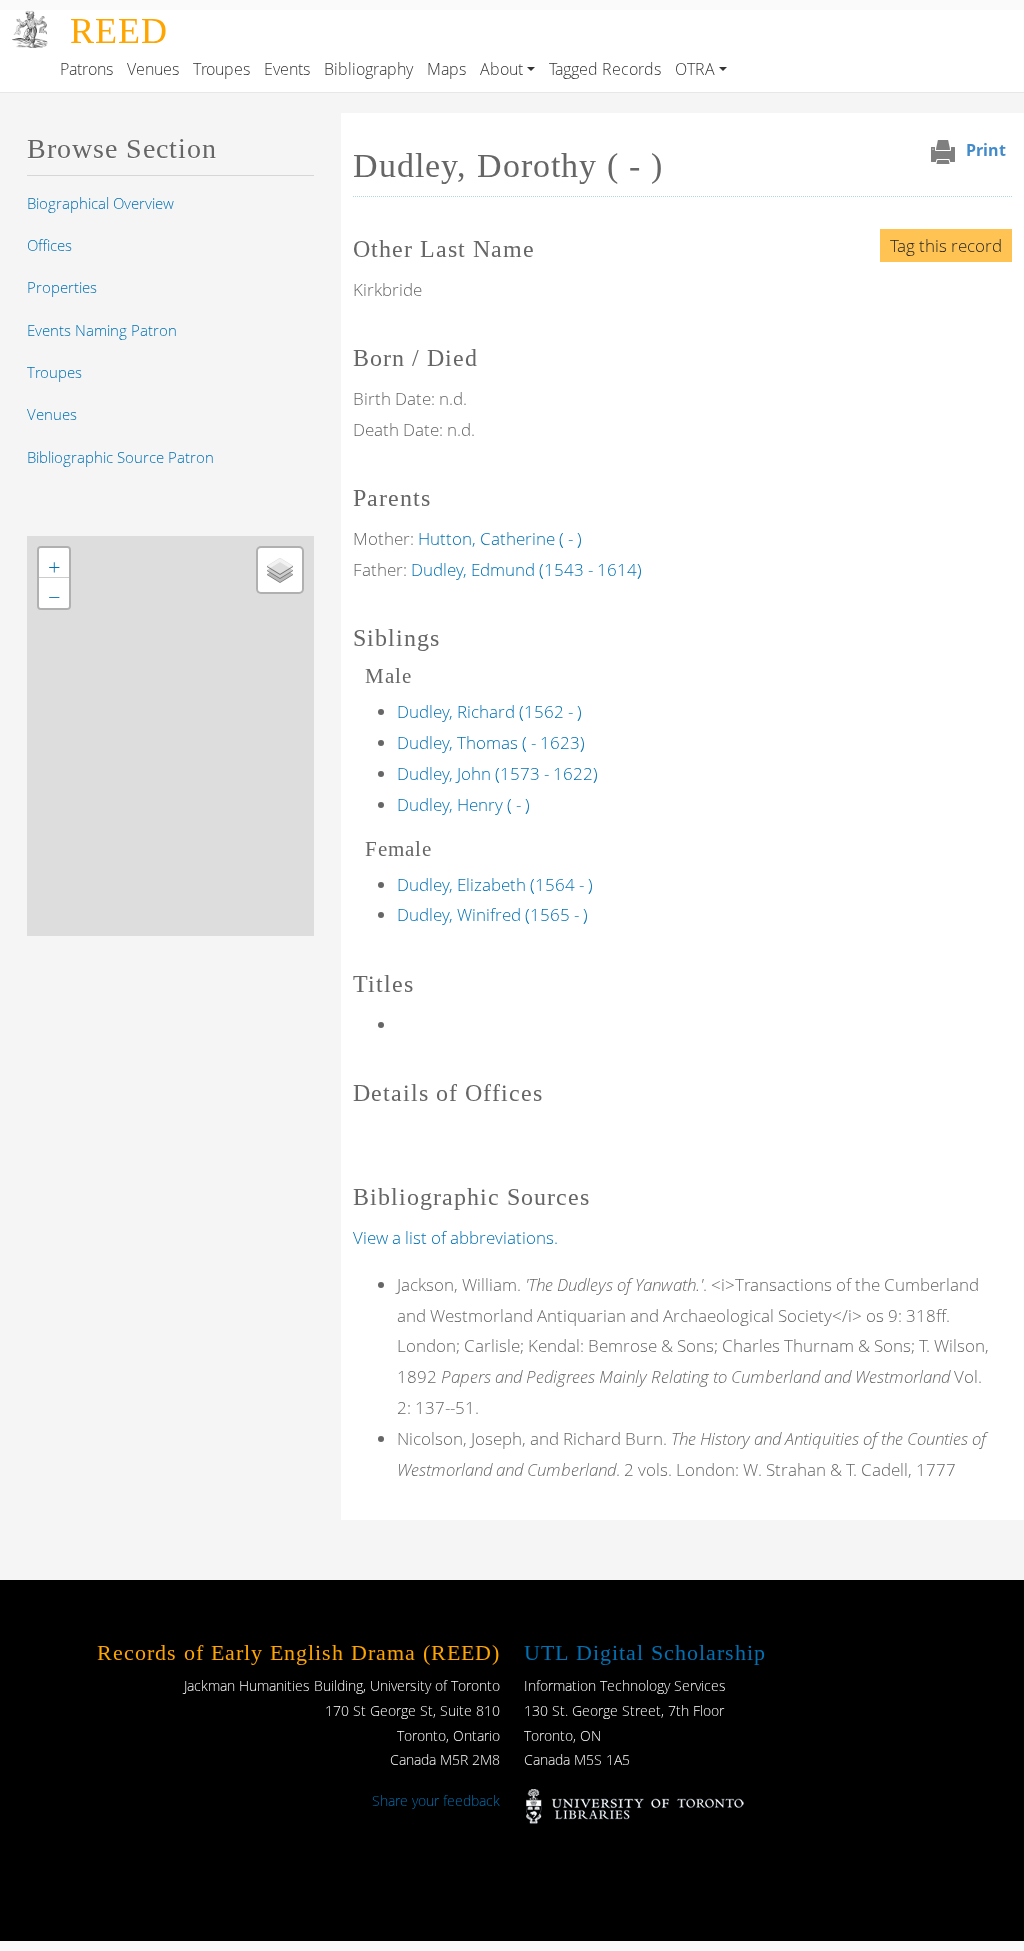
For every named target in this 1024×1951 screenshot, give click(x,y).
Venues (153, 69)
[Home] (31, 24)
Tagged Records (605, 69)
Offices (49, 245)
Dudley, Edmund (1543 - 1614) (526, 569)
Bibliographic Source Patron (120, 457)
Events (287, 69)
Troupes (221, 69)
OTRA (695, 69)
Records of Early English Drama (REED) (298, 1652)
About (501, 69)
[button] (54, 563)
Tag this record (946, 245)
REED (119, 31)
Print (986, 150)
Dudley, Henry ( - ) (463, 804)
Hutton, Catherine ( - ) (500, 538)
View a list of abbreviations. (455, 1237)
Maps (446, 69)
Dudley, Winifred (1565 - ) (492, 914)
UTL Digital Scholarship (645, 1652)
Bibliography (368, 69)
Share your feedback (436, 1800)
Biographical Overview (100, 203)
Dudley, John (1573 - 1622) (497, 773)
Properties (62, 287)
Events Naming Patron (102, 330)
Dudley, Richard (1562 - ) (489, 711)
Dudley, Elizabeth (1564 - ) (495, 884)
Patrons (86, 69)
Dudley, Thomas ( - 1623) (491, 742)
